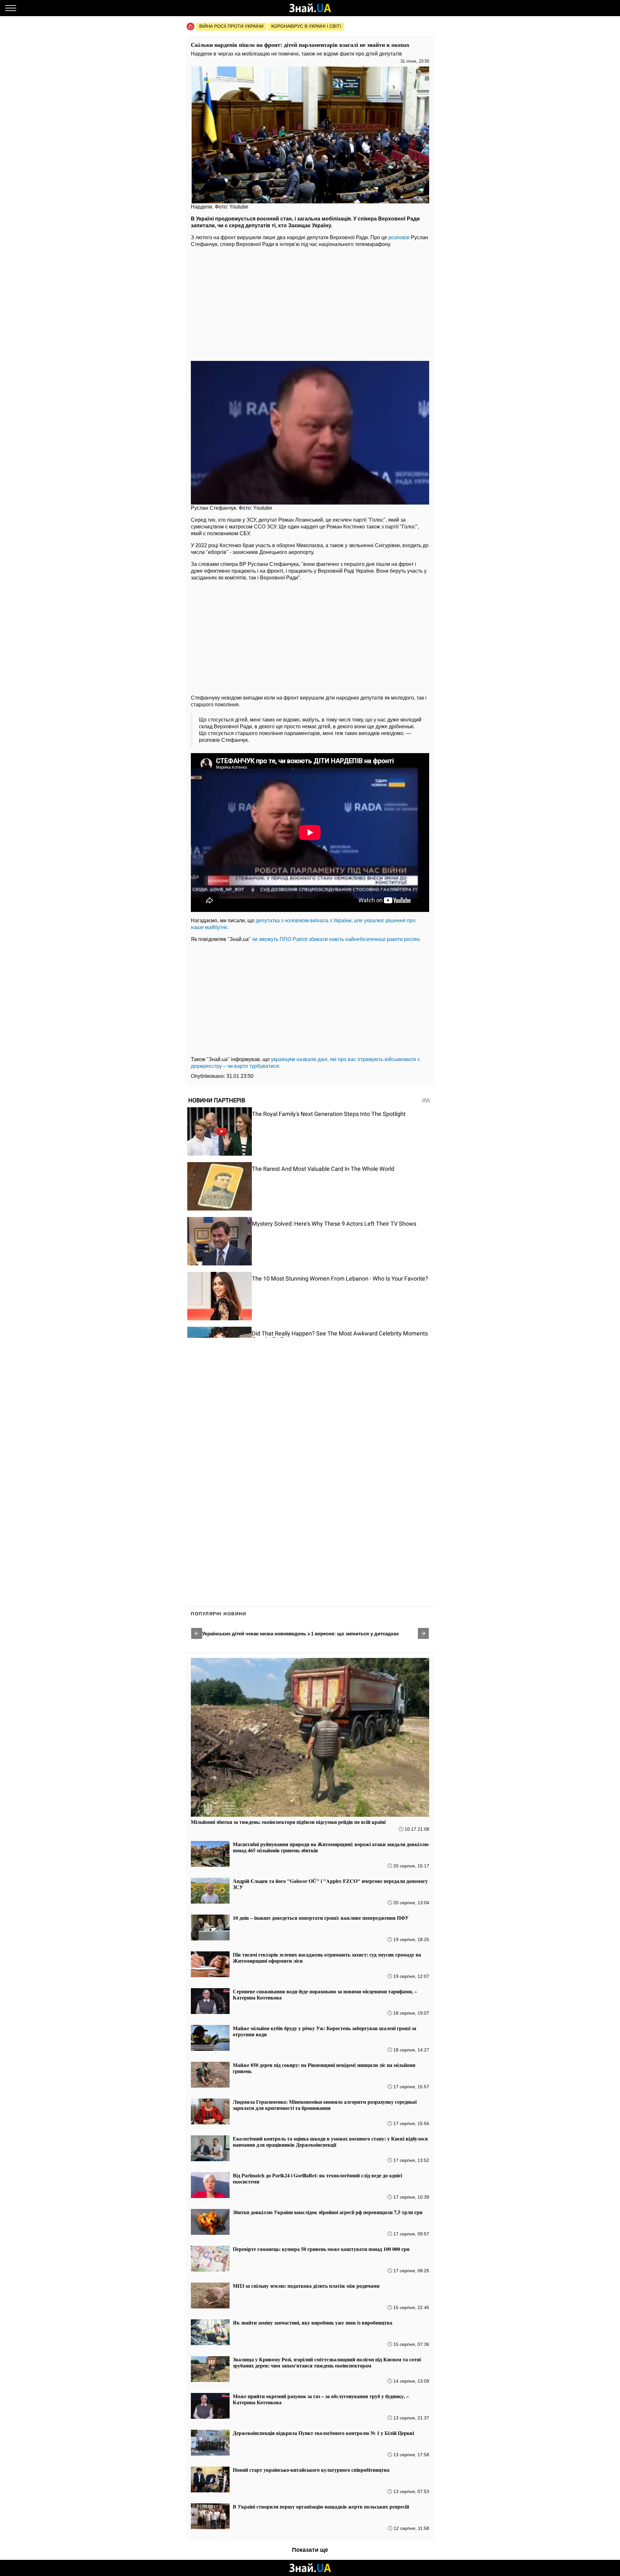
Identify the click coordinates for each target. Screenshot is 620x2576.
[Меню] (11, 8)
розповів (399, 237)
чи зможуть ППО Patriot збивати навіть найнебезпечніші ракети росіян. (336, 939)
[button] (197, 1633)
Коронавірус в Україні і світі (306, 26)
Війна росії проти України (231, 26)
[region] (310, 302)
